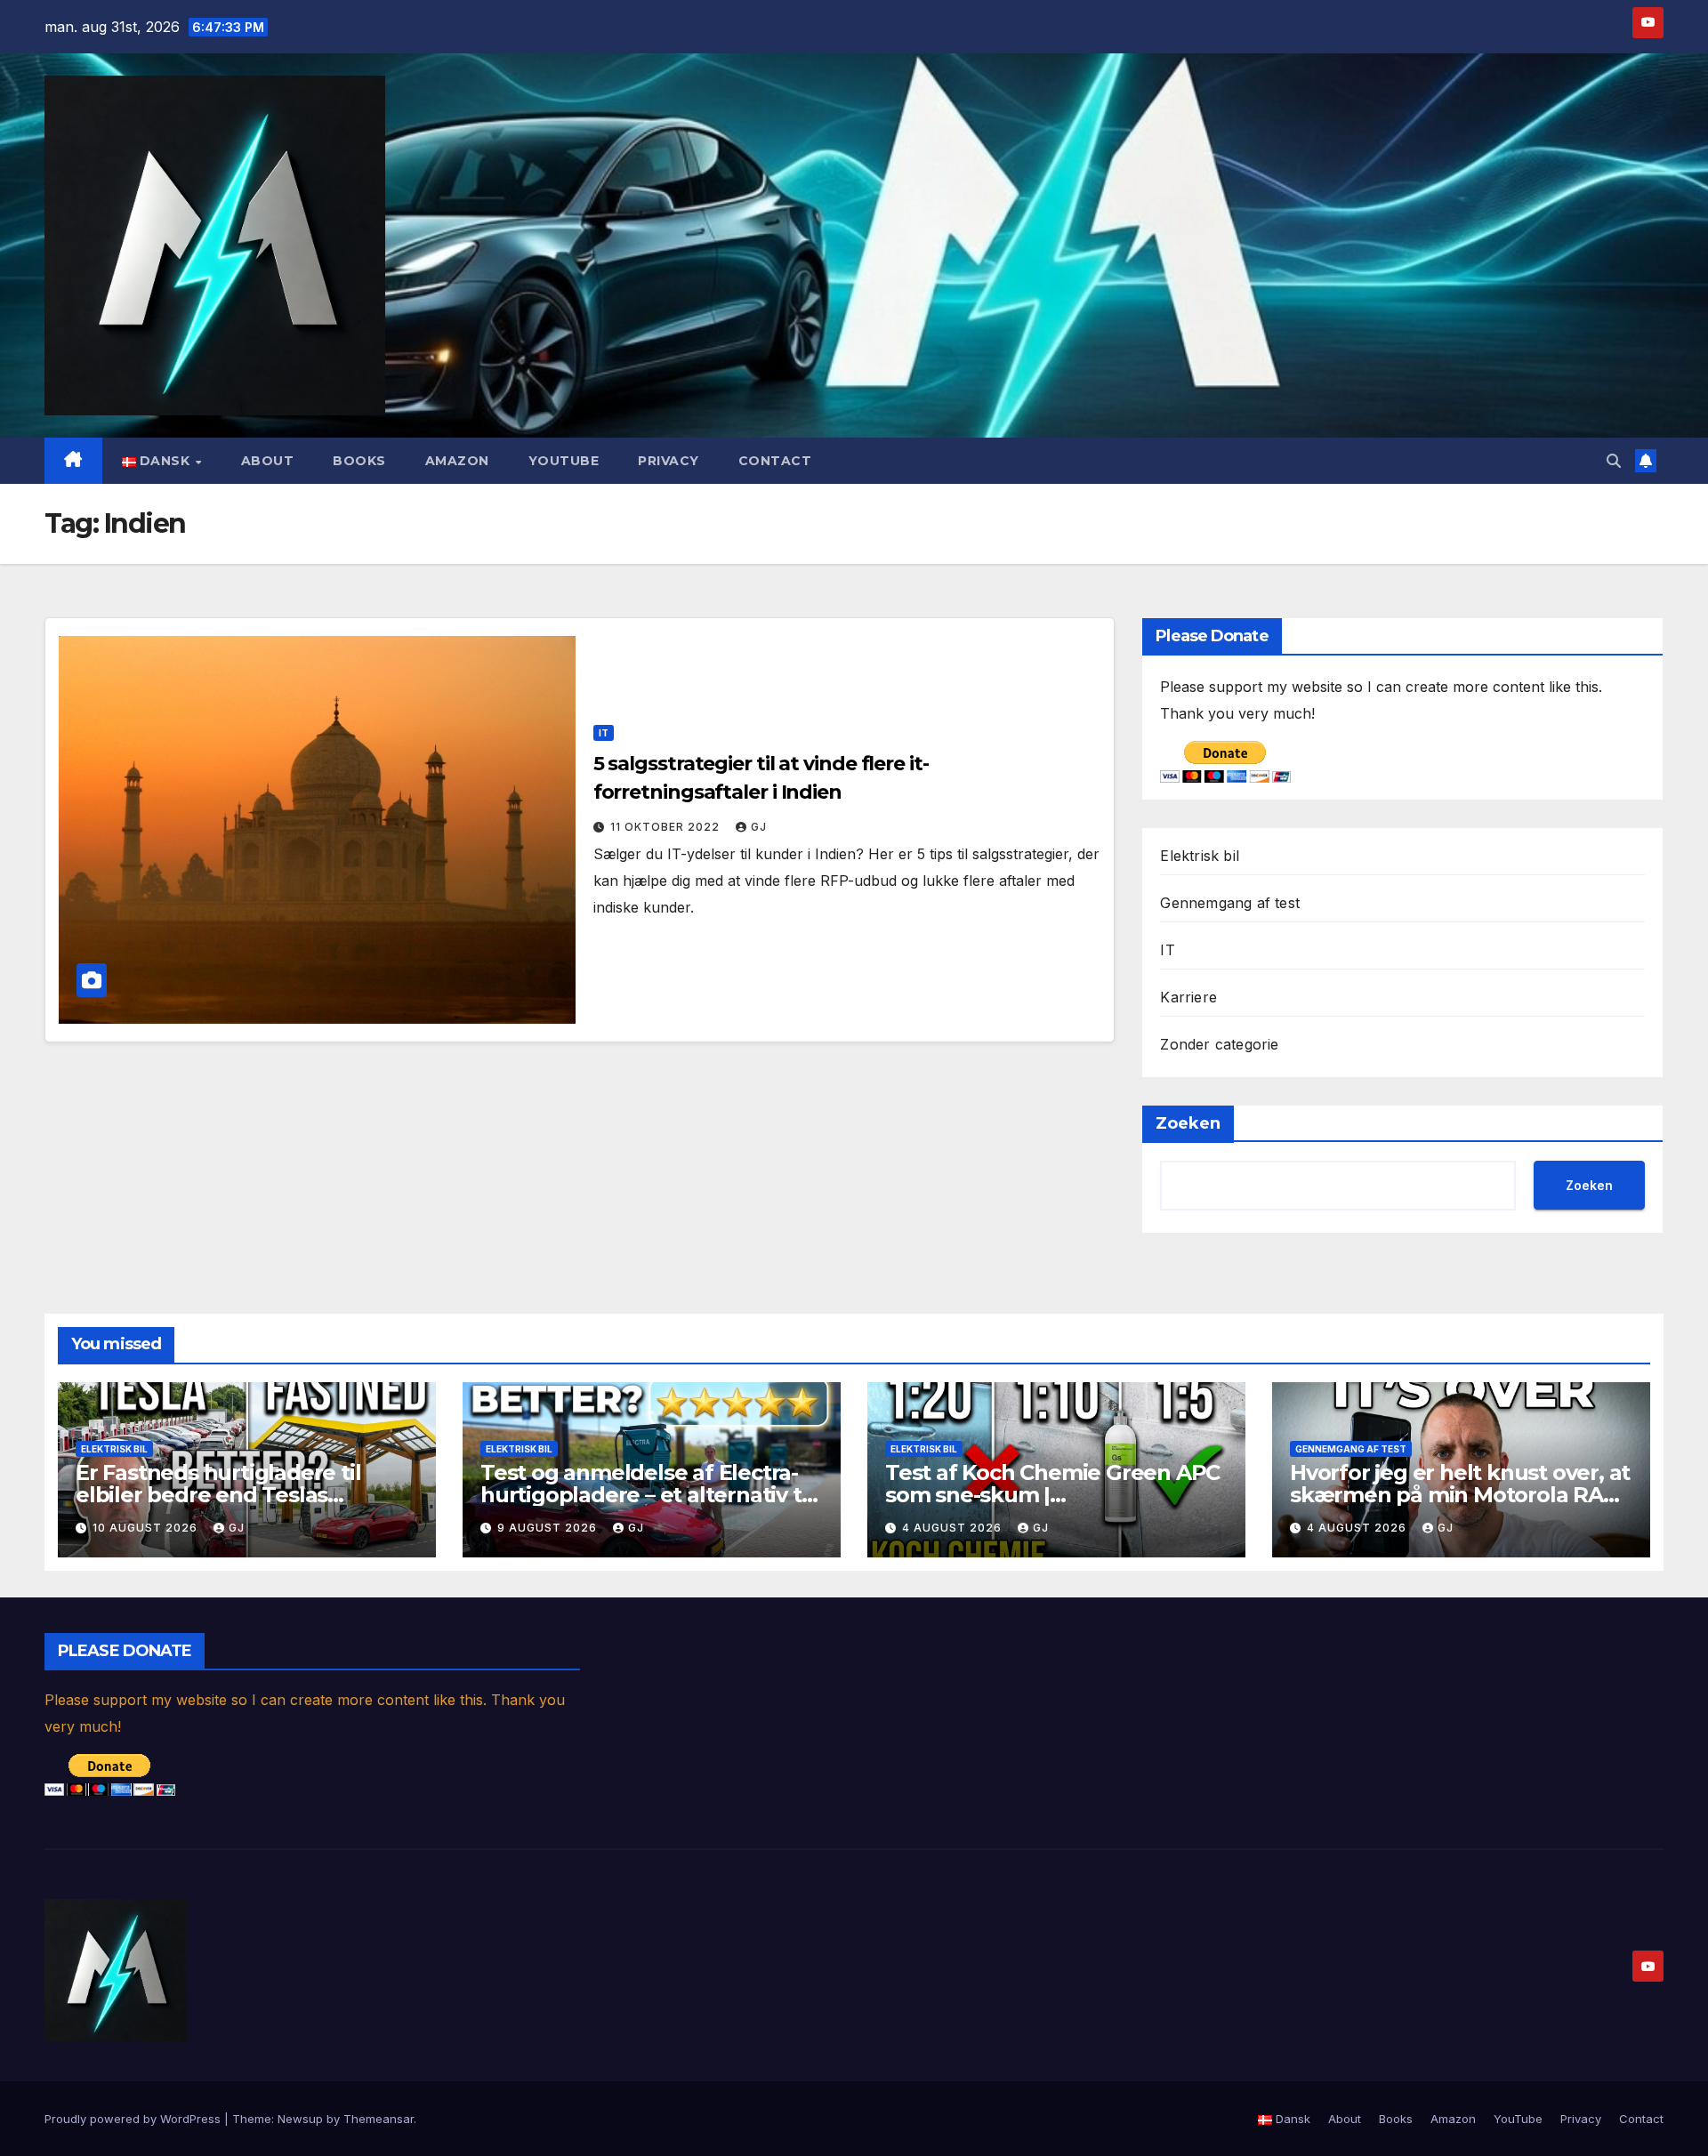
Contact (775, 461)
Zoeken (1188, 1123)
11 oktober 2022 (667, 827)
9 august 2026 (549, 1528)
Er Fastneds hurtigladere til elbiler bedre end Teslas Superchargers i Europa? (218, 1495)
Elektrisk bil (1200, 856)
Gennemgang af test (1230, 903)
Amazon (457, 461)
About (268, 461)
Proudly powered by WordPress (134, 2119)
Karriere (1188, 997)
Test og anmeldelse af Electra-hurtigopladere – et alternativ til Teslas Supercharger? (646, 1495)
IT (604, 733)
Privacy (669, 461)
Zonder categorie (1219, 1044)
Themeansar (379, 2119)
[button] (1614, 461)
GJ (759, 827)
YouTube (564, 461)
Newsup (300, 2119)
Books (359, 461)
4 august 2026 (954, 1528)
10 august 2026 (147, 1528)
